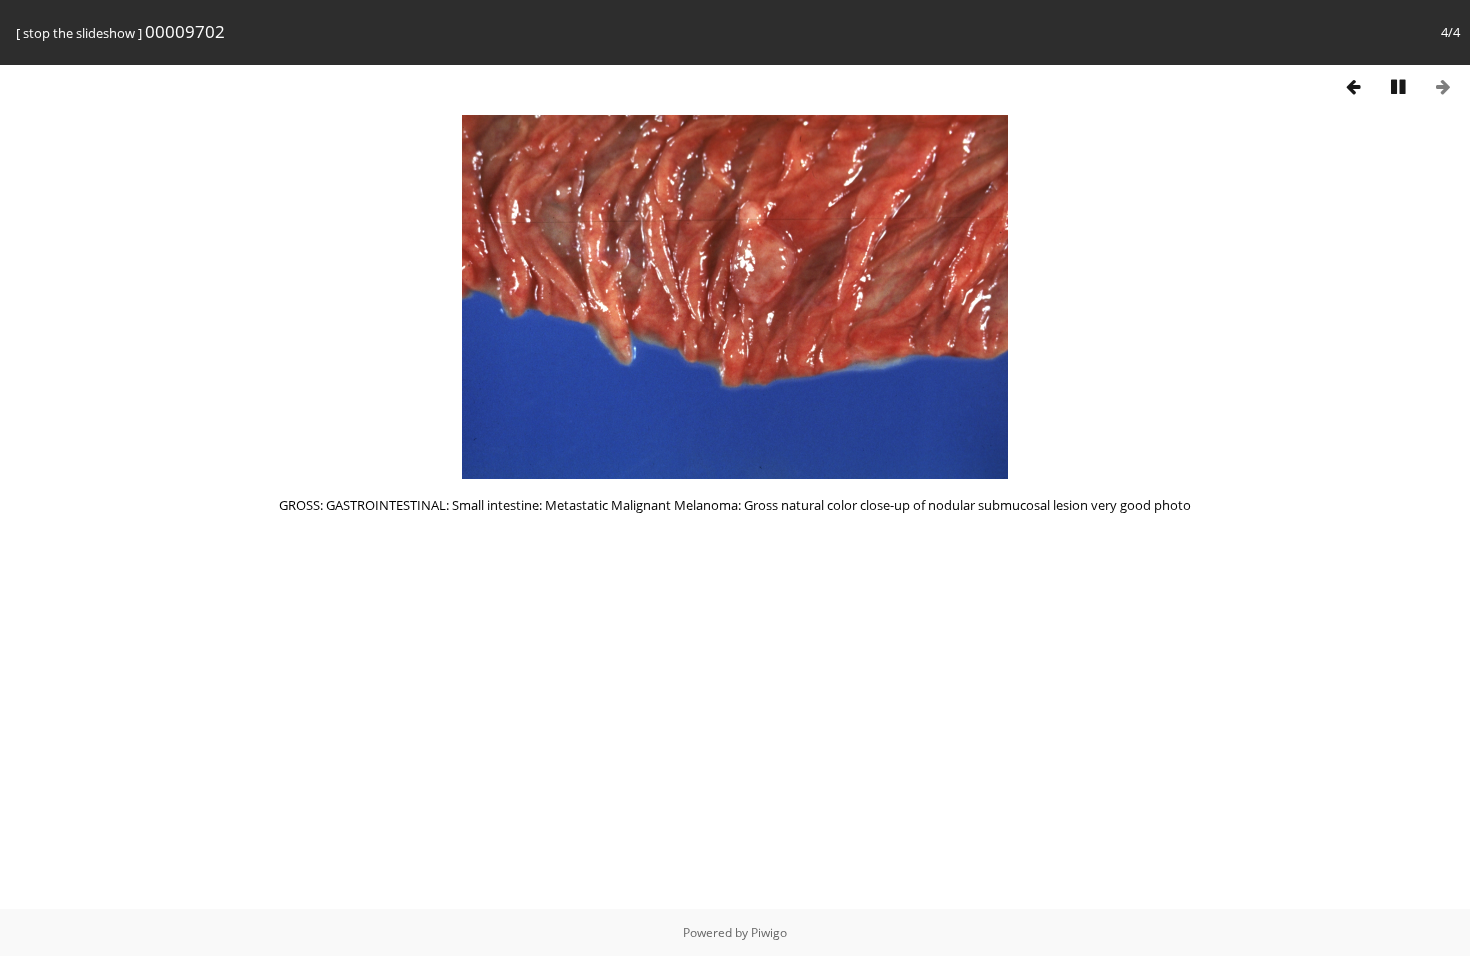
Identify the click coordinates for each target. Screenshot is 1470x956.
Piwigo (769, 932)
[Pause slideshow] (1398, 86)
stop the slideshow (79, 33)
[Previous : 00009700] (1353, 86)
